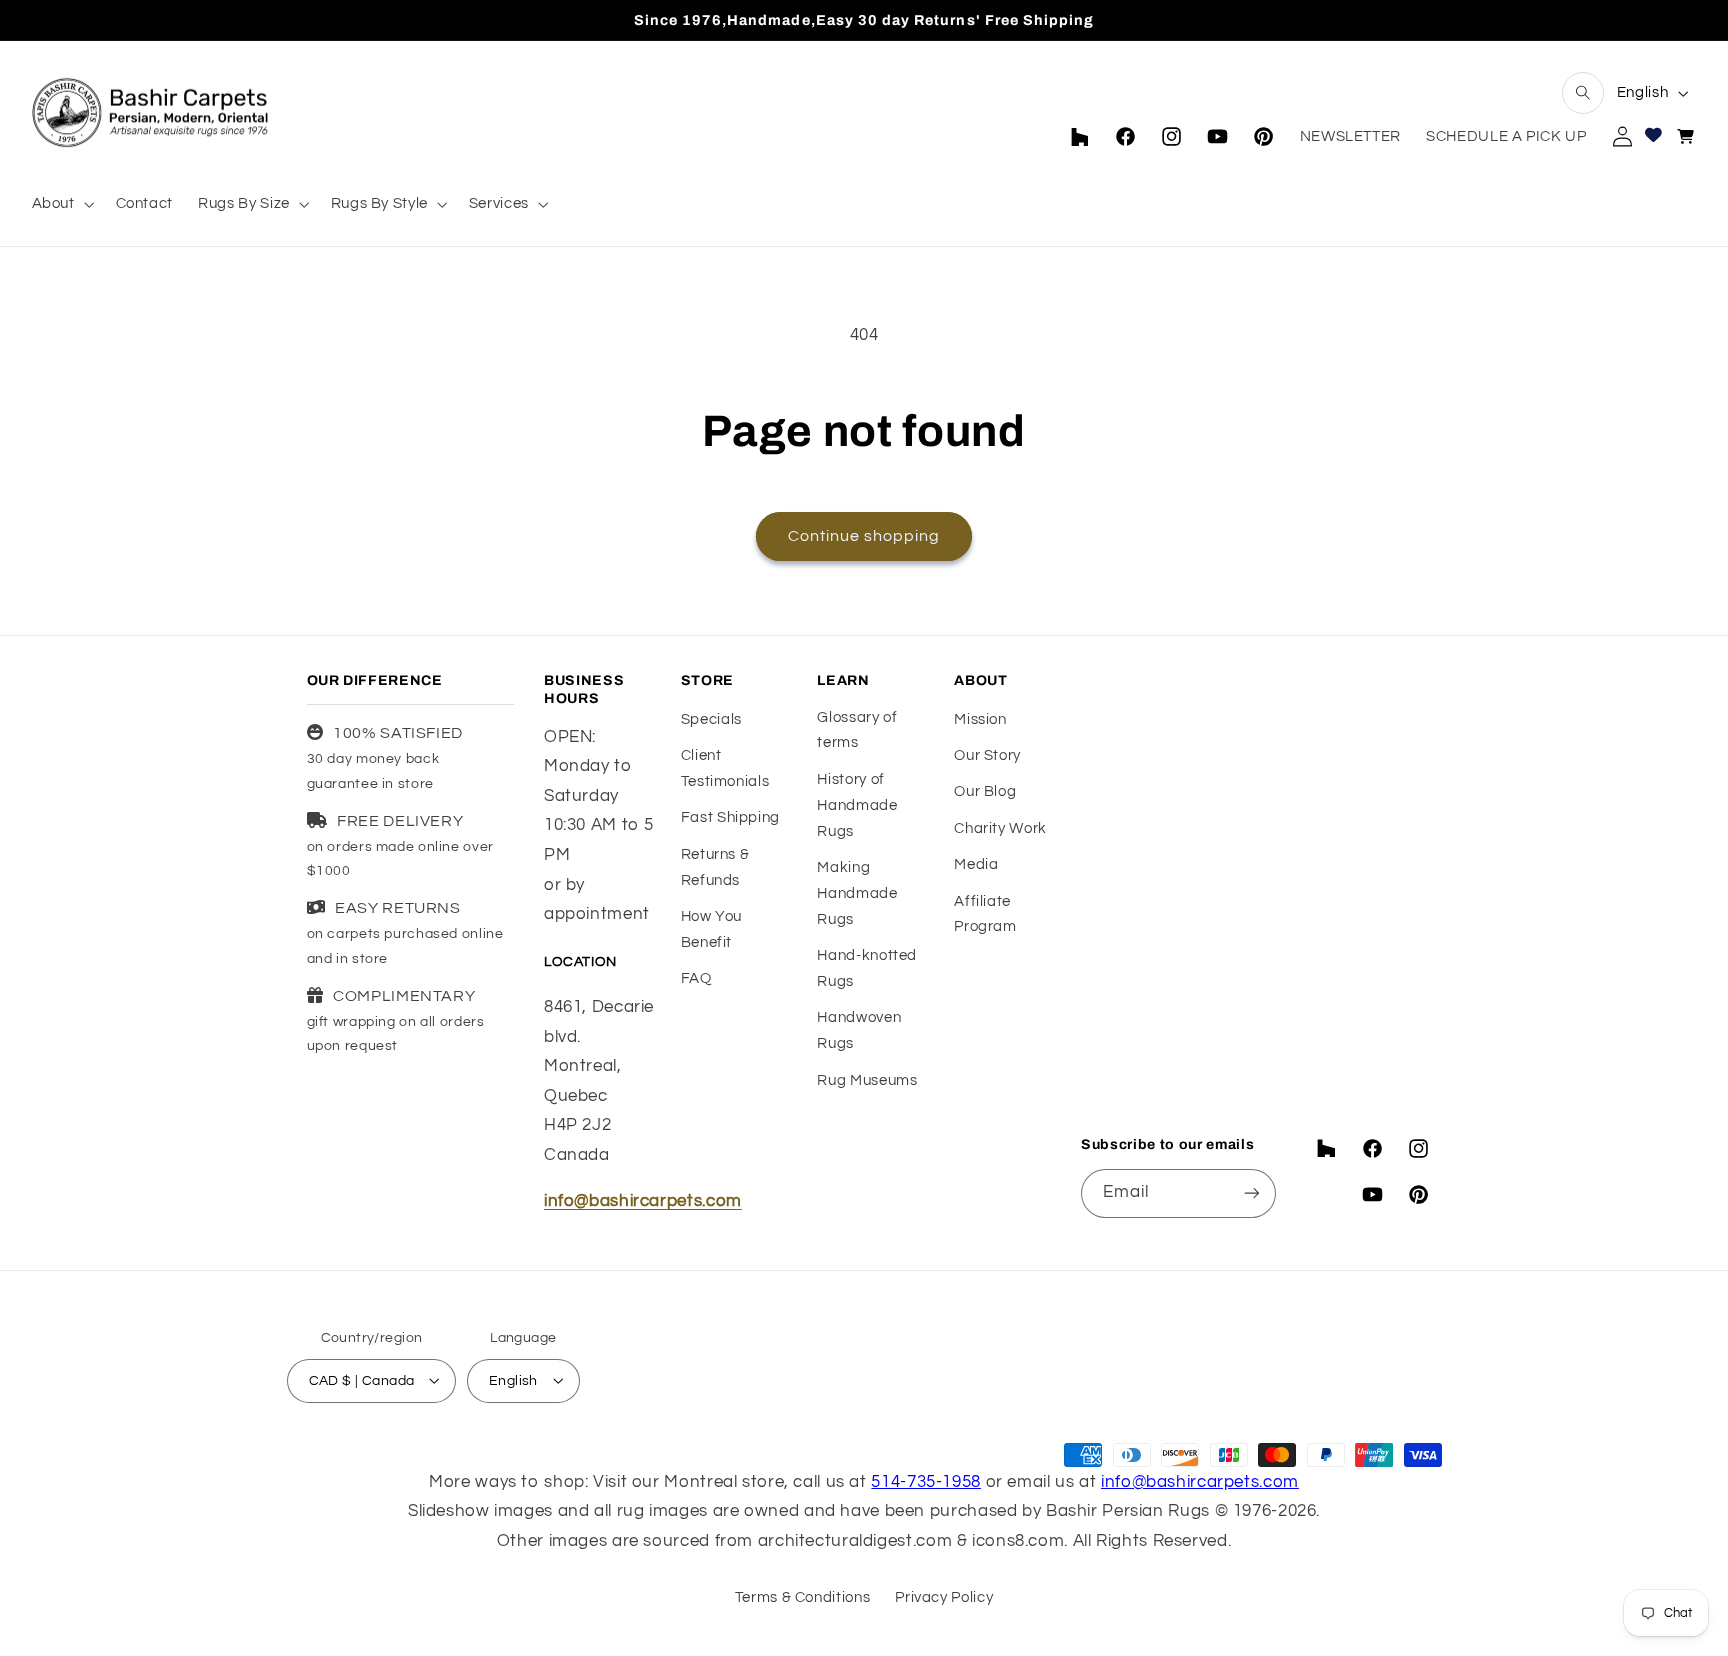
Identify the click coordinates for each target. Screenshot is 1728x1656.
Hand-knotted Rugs (867, 969)
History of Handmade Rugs (857, 805)
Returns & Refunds (715, 867)
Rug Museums (867, 1080)
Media (976, 865)
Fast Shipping (730, 818)
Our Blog (985, 792)
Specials (711, 719)
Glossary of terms (857, 730)
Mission (980, 719)
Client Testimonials (725, 768)
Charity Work (1000, 828)
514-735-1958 (926, 1481)
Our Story (987, 755)
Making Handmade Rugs (857, 894)
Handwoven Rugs (859, 1031)
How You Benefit (711, 929)
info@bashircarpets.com (643, 1202)
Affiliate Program (985, 914)
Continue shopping (864, 536)
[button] (1583, 93)
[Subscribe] (1252, 1192)
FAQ (696, 979)
